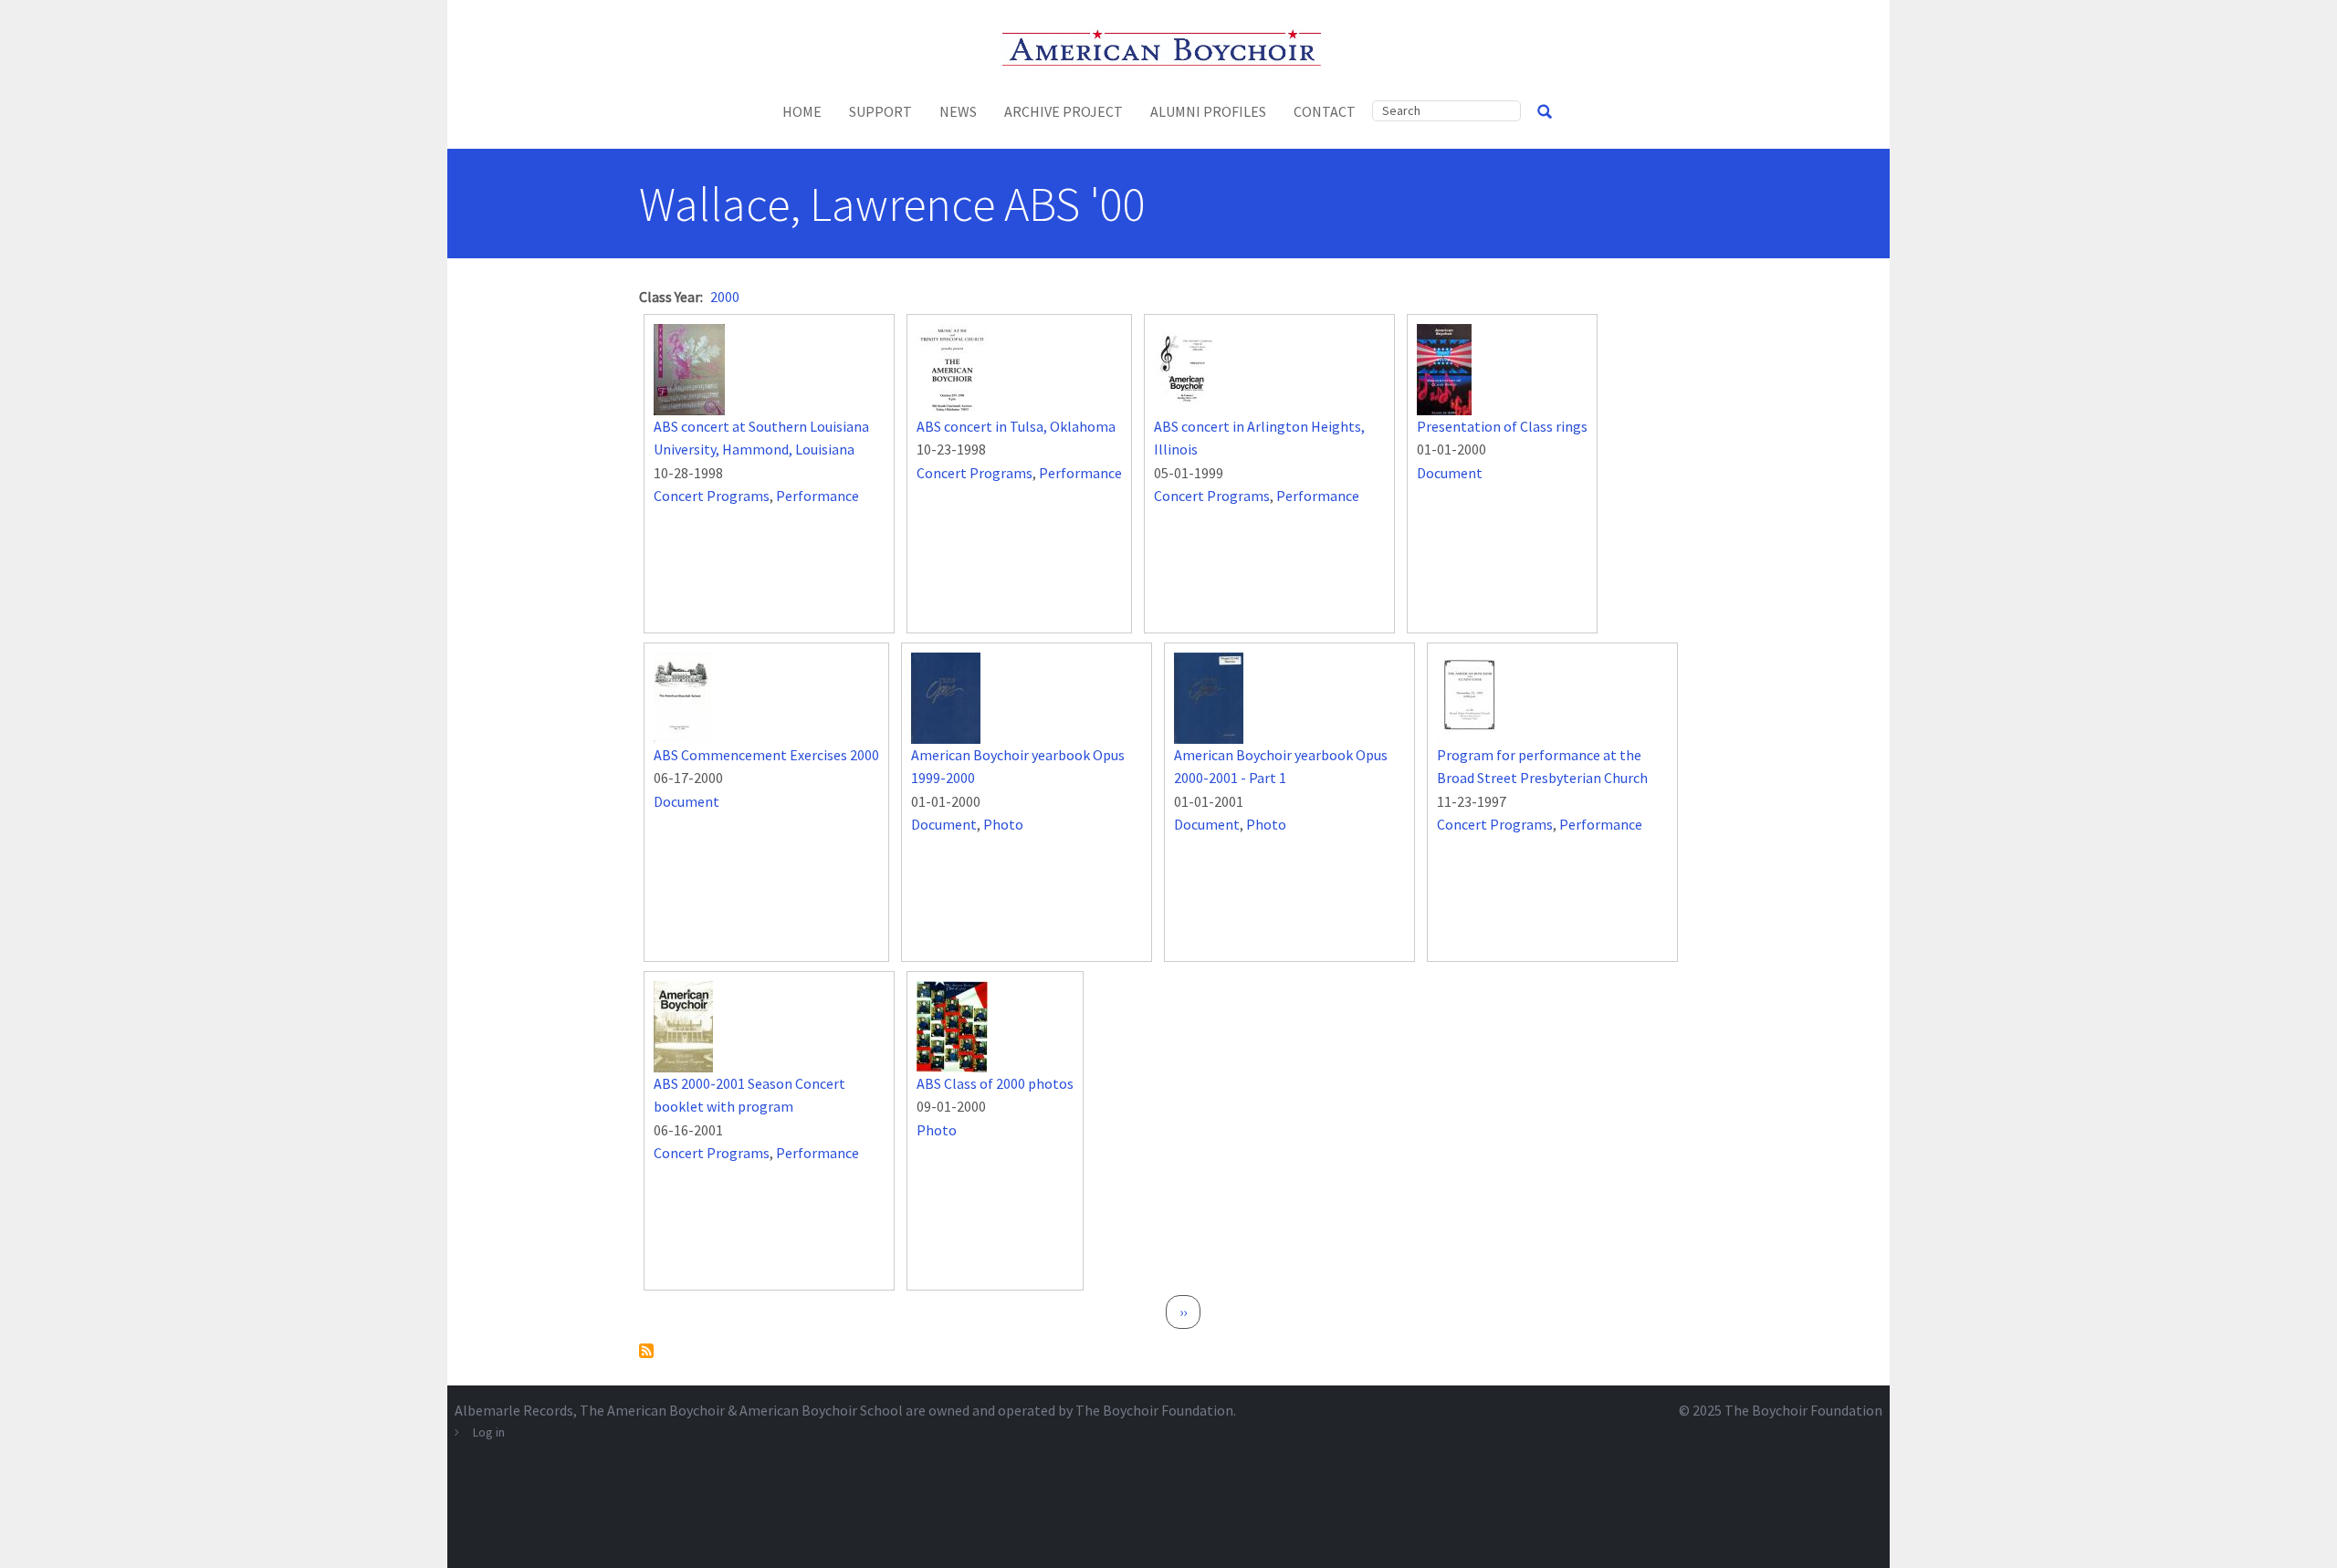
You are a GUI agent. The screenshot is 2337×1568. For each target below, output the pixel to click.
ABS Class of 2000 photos (995, 1083)
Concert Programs (712, 496)
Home (802, 111)
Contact (1325, 111)
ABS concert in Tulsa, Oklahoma (1016, 426)
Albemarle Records (514, 1410)
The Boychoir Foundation (1803, 1410)
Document (1450, 473)
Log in (489, 1432)
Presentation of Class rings (1502, 426)
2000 (725, 297)
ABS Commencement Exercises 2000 (766, 755)
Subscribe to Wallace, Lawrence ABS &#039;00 (646, 1351)
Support (880, 111)
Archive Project (1064, 111)
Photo (1003, 824)
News (958, 111)
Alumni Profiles (1208, 111)
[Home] (1169, 46)
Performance (817, 496)
